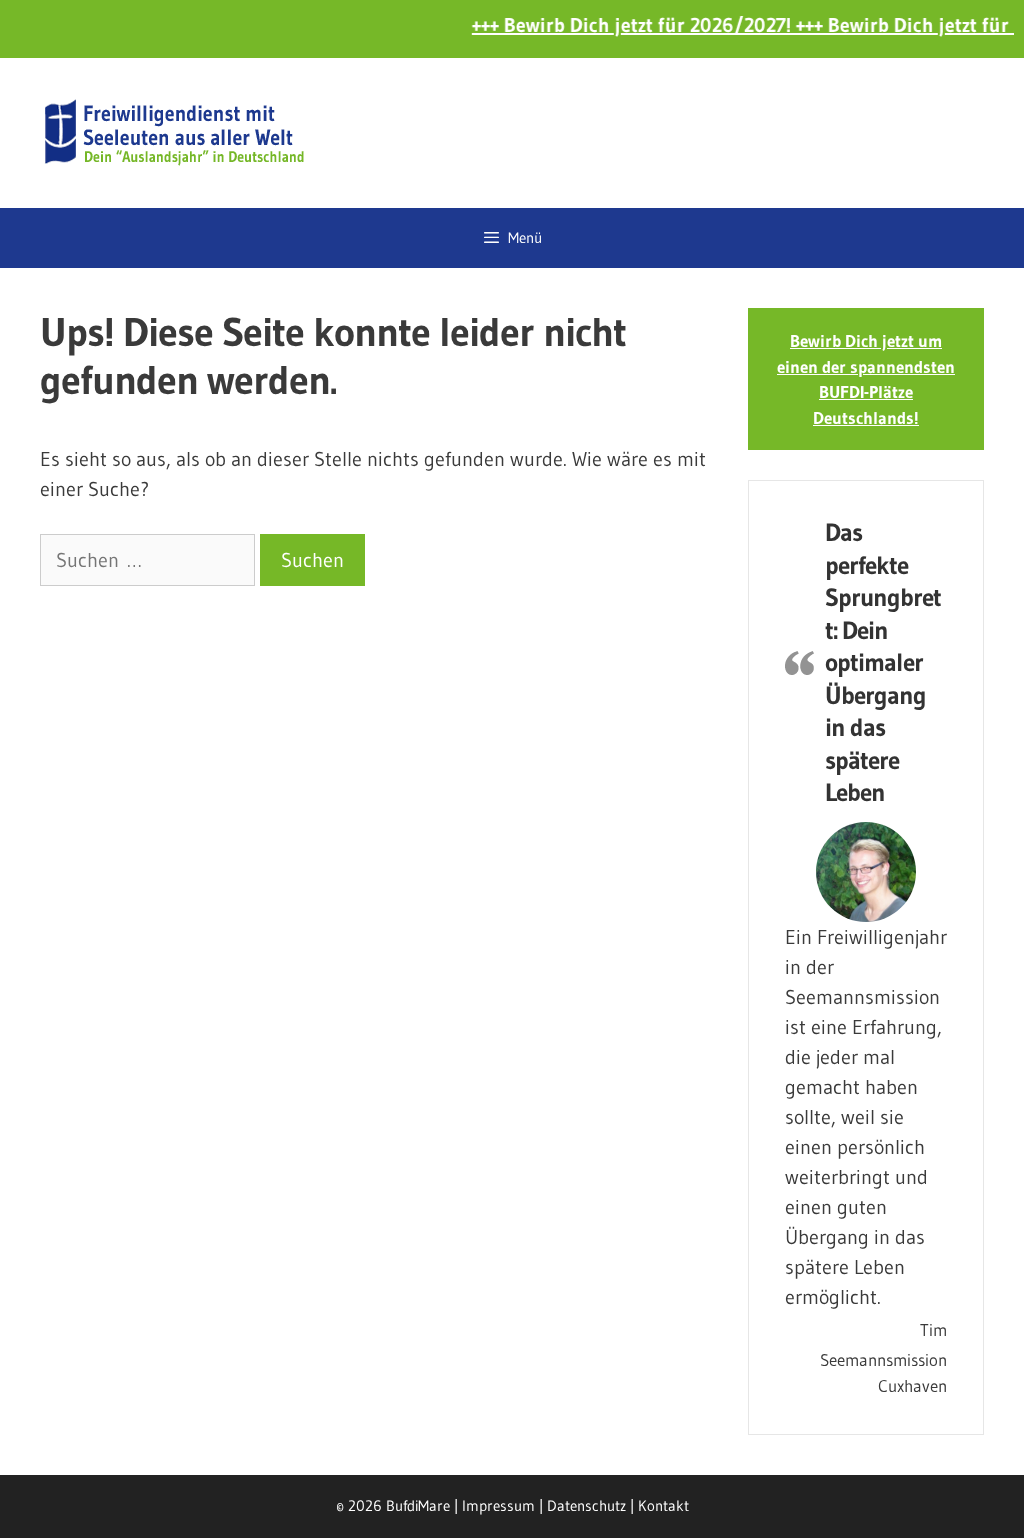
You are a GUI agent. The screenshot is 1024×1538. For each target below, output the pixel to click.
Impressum (498, 1505)
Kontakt (663, 1505)
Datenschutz (586, 1505)
